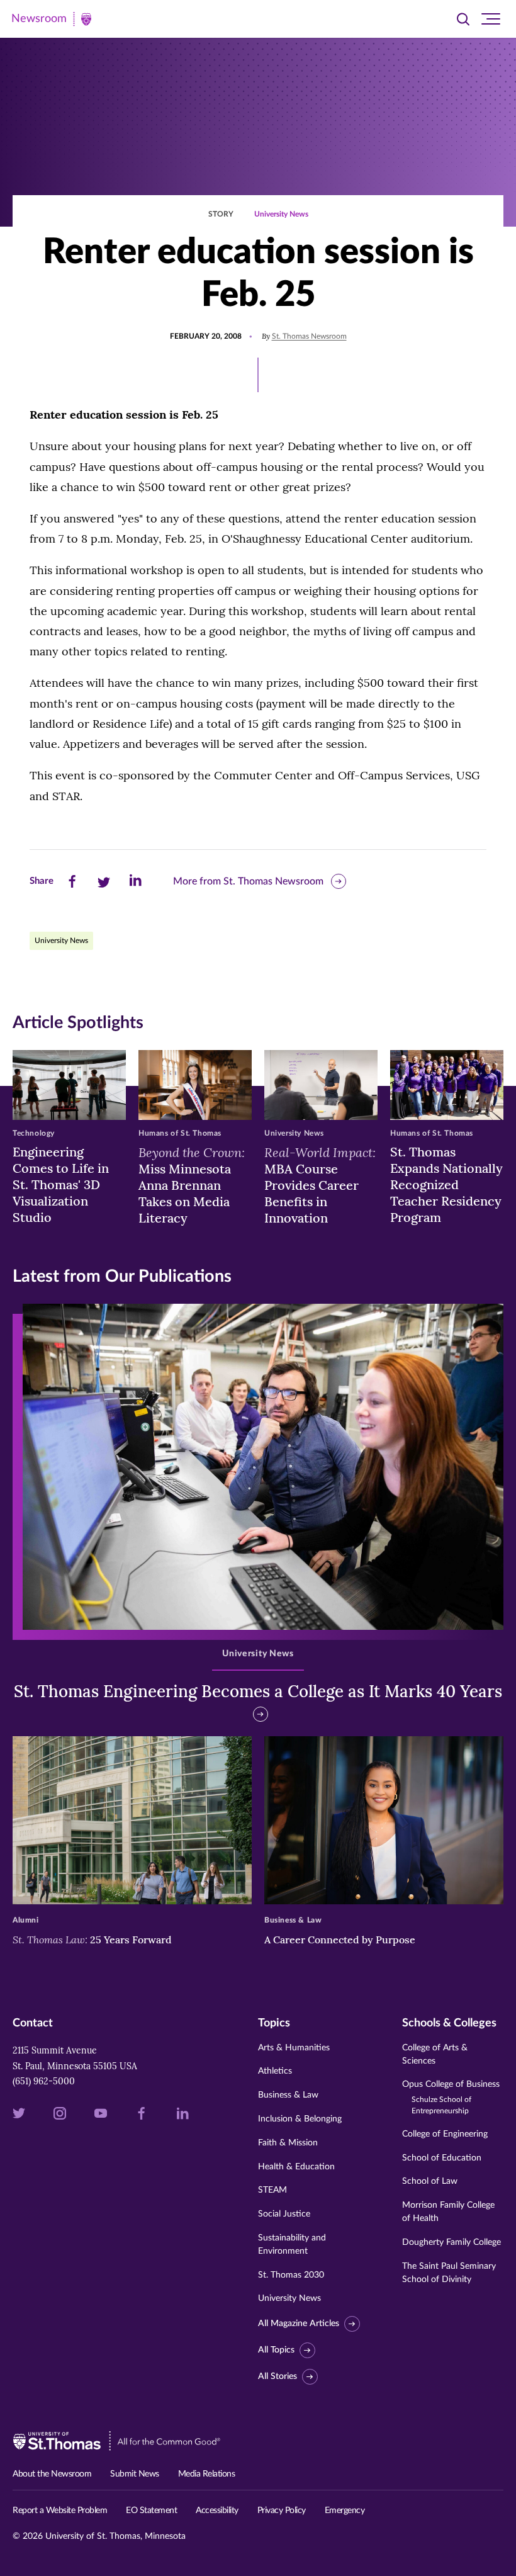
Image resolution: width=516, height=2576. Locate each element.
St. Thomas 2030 (291, 2275)
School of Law (430, 2181)
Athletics (275, 2071)
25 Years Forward (92, 1940)
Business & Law (288, 2095)
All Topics (276, 2350)
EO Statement (151, 2511)
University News (281, 214)
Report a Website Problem (60, 2511)
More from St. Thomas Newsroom (248, 881)
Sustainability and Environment (292, 2245)
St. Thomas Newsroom (309, 336)
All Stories (278, 2376)
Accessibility (217, 2511)
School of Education (442, 2158)
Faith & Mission (288, 2143)
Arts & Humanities (294, 2048)
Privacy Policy (282, 2511)
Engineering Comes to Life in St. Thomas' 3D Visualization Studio (61, 1184)
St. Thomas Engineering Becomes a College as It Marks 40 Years (258, 1691)
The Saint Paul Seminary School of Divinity (449, 2273)
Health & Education (296, 2167)
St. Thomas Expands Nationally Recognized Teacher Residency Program (446, 1184)
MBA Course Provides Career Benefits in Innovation (320, 1185)
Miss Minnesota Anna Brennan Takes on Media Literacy (192, 1185)
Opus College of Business (451, 2097)
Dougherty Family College (451, 2242)
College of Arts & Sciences (435, 2054)
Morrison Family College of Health (448, 2212)
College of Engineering (445, 2134)
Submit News (135, 2474)
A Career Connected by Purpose (341, 1940)
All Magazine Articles (299, 2324)
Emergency (345, 2511)
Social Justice (284, 2214)
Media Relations (207, 2474)
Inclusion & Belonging (300, 2119)
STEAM (272, 2190)
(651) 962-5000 (44, 2081)
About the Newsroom (52, 2474)
